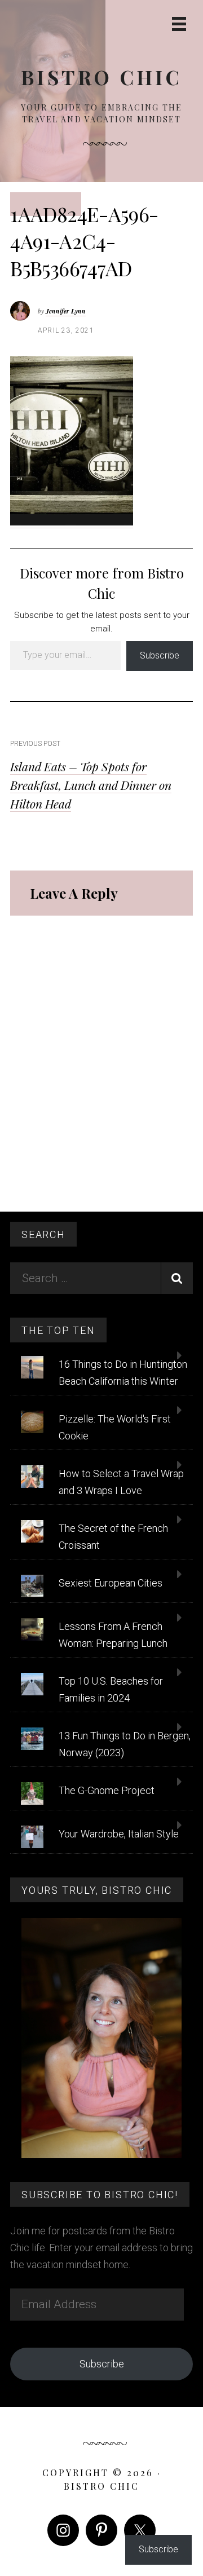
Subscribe (160, 655)
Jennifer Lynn (66, 311)
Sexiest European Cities (111, 1583)
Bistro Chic (101, 77)
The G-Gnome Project (107, 1790)
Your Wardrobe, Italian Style (119, 1834)
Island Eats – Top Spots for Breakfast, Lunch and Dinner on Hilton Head (91, 785)
